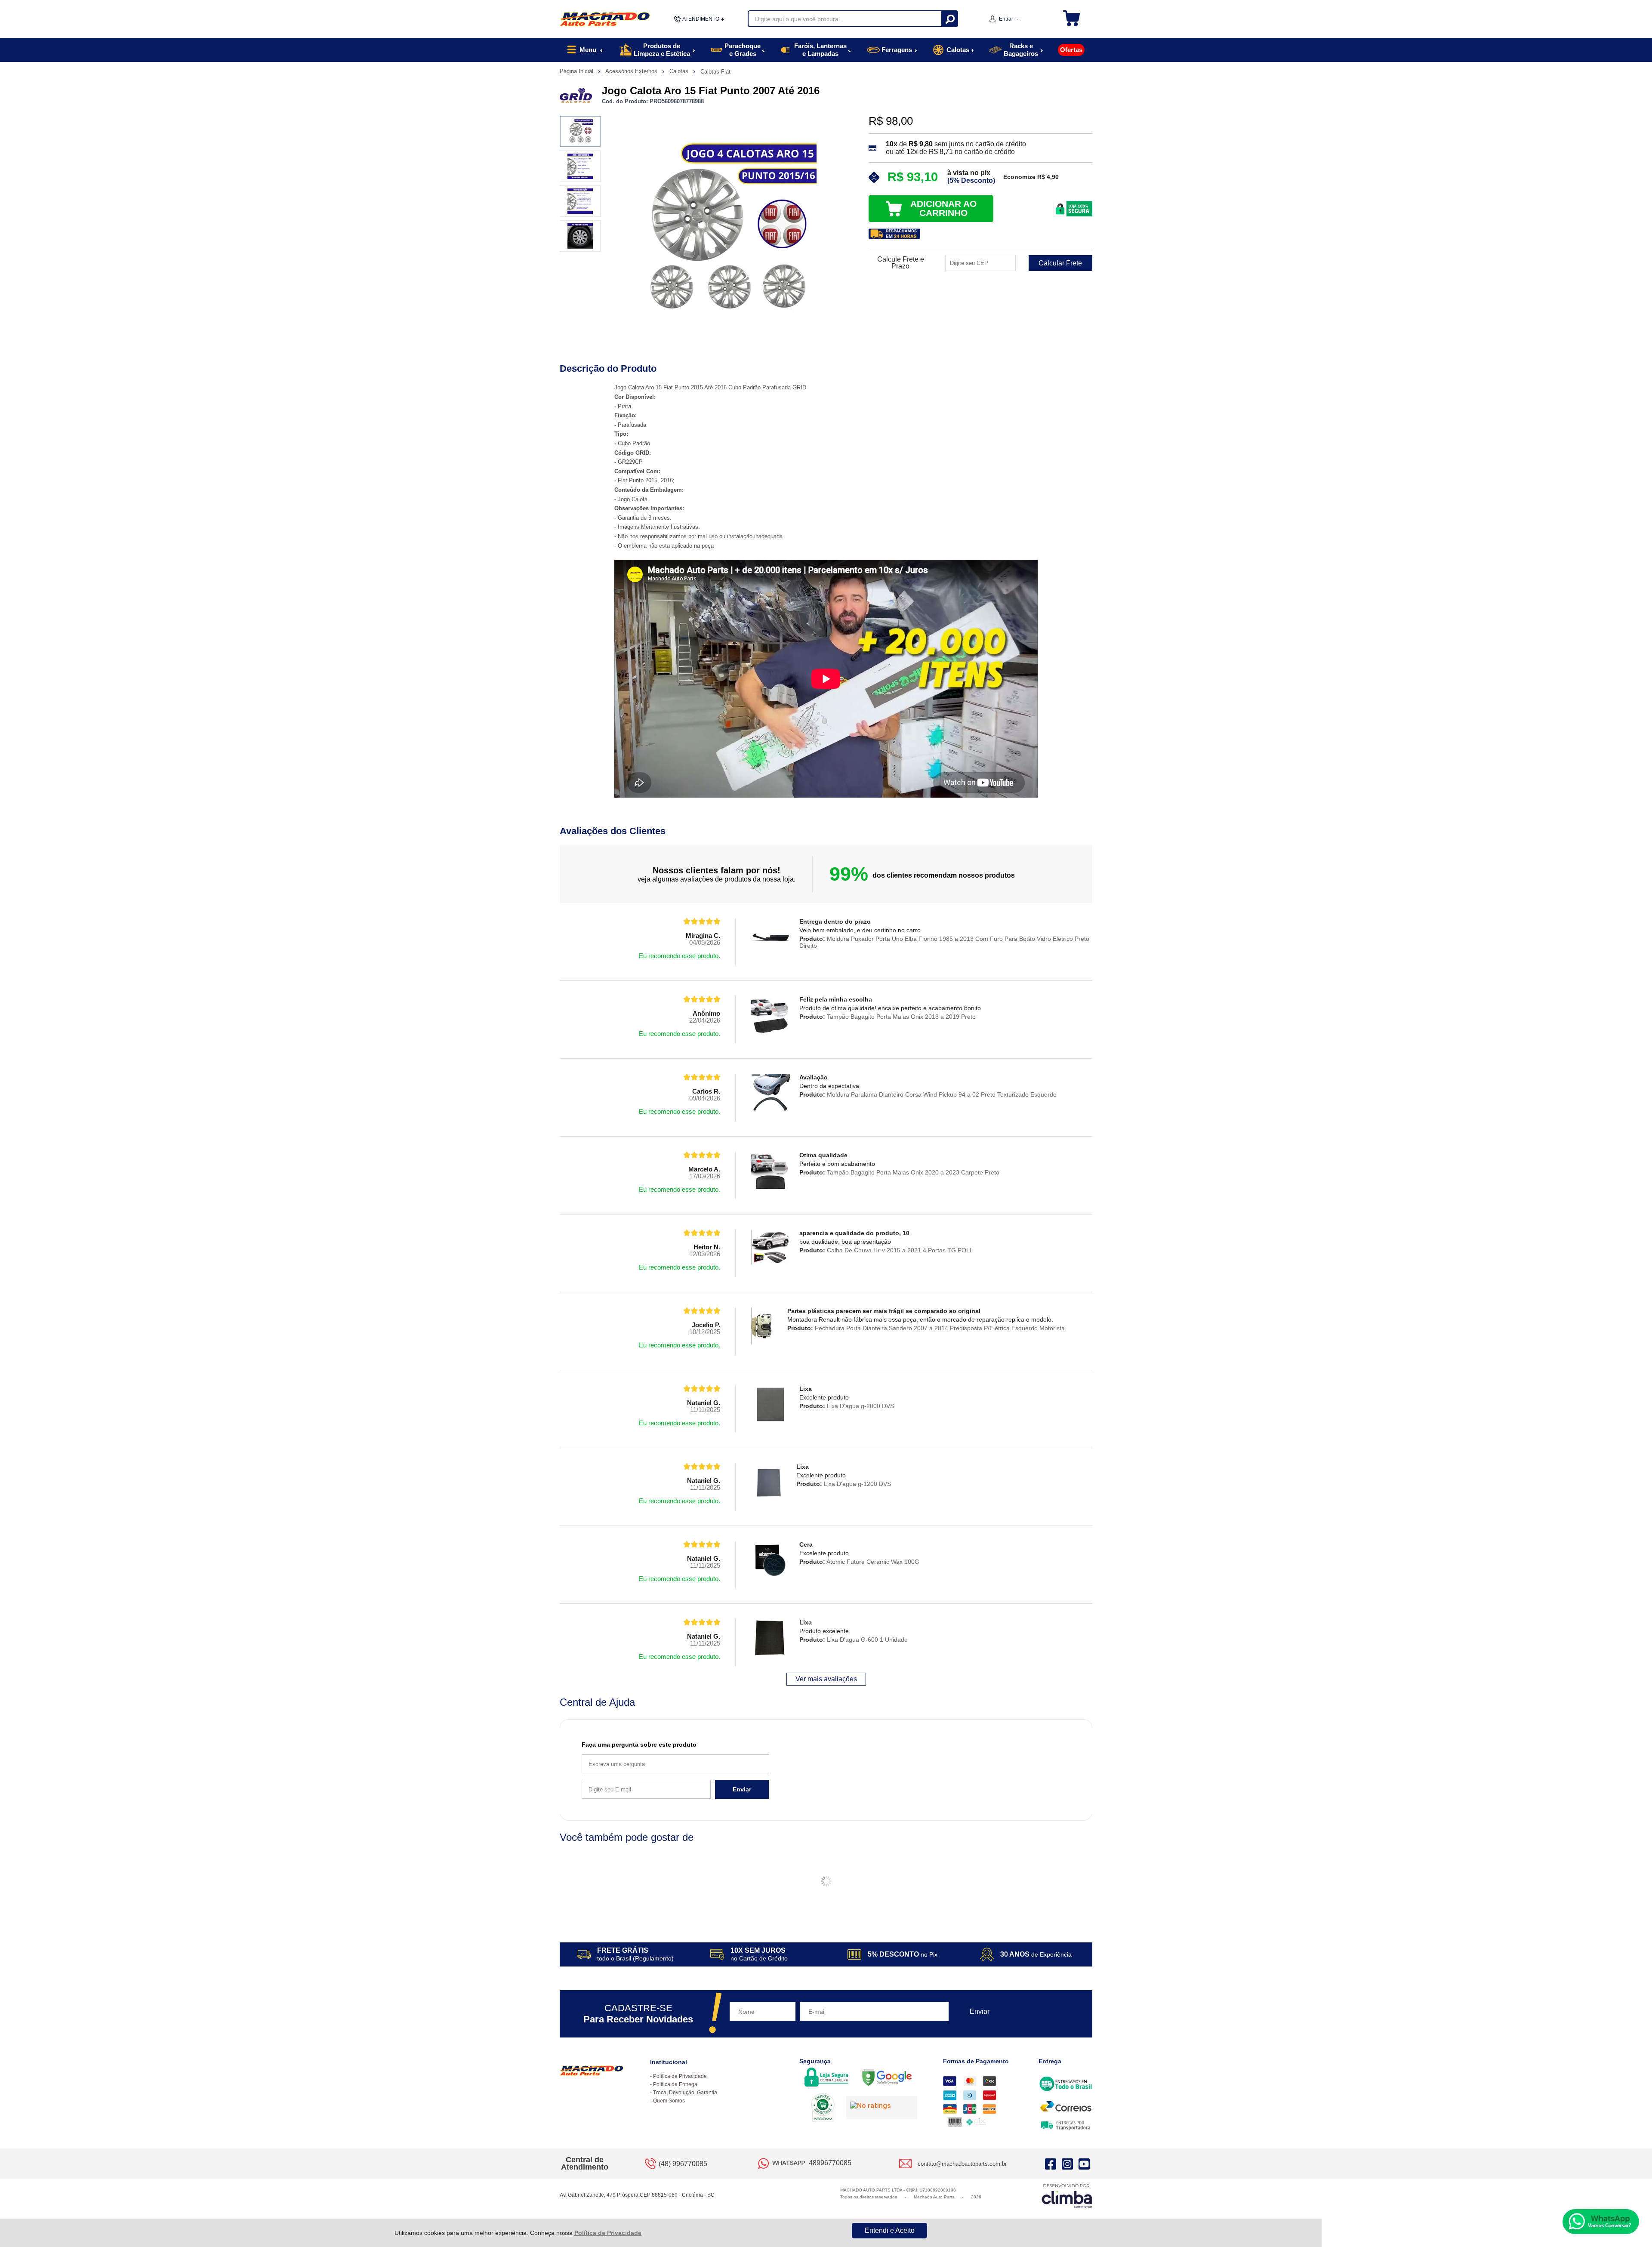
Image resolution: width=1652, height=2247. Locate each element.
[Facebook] (1051, 2164)
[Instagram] (1067, 2164)
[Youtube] (1084, 2164)
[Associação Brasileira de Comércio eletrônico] (823, 2108)
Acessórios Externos (632, 71)
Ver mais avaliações (826, 1679)
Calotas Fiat (715, 72)
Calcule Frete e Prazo (901, 263)
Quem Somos (669, 2101)
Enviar (742, 1789)
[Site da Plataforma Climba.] (1067, 2196)
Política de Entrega (675, 2084)
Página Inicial (577, 71)
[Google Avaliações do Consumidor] (882, 2108)
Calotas (680, 71)
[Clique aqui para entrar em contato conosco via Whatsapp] (1601, 2222)
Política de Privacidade (608, 2233)
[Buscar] (949, 19)
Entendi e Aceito (890, 2230)
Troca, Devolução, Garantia (685, 2093)
